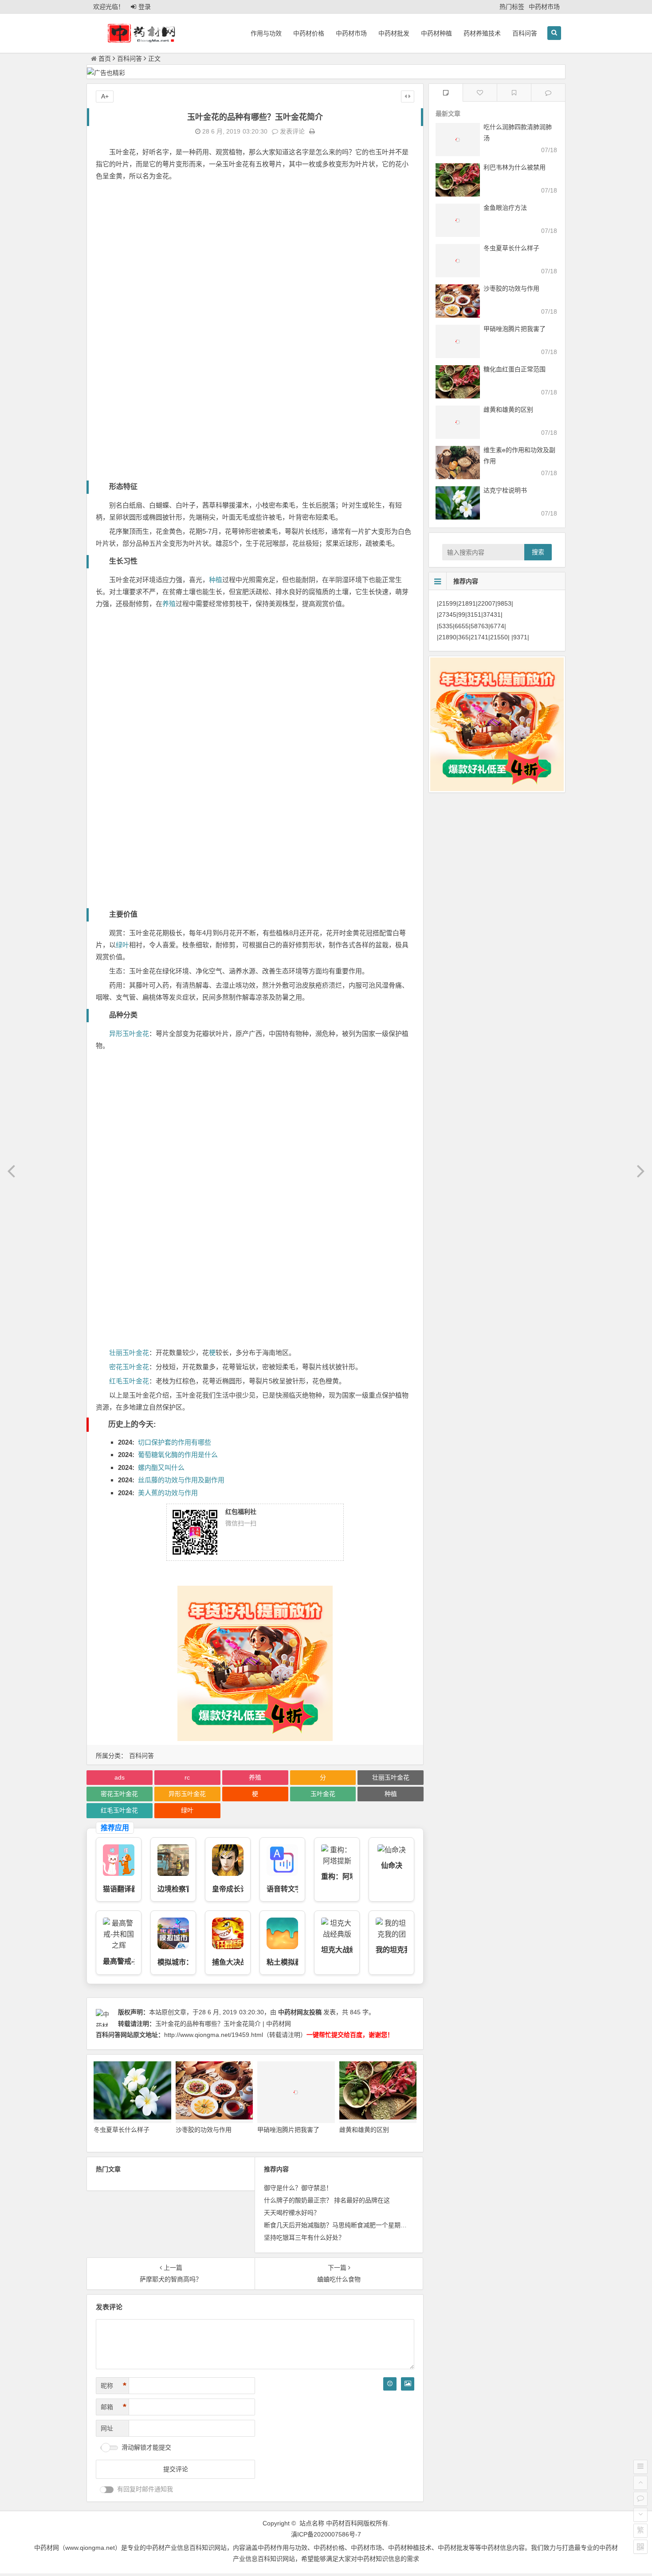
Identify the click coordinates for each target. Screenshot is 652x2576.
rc (187, 1777)
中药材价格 (309, 33)
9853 (504, 603)
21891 (467, 603)
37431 (492, 615)
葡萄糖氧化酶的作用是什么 (178, 1455)
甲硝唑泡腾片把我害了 (288, 2130)
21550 (499, 637)
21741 (479, 637)
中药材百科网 (345, 2523)
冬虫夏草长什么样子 (122, 2130)
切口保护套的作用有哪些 (175, 1442)
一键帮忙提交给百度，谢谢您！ (350, 2035)
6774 (497, 626)
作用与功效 (266, 33)
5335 (446, 626)
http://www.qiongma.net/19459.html (214, 2035)
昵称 (114, 2386)
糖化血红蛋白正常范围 (515, 369)
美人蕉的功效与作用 (168, 1493)
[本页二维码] (640, 2547)
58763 (479, 626)
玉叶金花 (323, 1794)
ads (120, 1777)
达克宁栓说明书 (505, 490)
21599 (448, 603)
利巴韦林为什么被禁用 (515, 167)
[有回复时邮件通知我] (107, 2490)
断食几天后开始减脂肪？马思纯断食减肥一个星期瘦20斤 (342, 2225)
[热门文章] (514, 93)
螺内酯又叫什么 (161, 1467)
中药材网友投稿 (300, 2012)
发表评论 (291, 131)
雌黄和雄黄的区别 (364, 2130)
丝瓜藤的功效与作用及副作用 (181, 1480)
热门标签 (512, 7)
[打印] (312, 131)
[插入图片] (408, 2384)
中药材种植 (436, 33)
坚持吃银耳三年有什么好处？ (304, 2237)
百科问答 (525, 33)
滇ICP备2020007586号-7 (326, 2534)
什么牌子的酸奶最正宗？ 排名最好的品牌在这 (327, 2200)
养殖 (169, 604)
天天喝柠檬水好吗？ (292, 2213)
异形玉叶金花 (129, 1034)
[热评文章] (480, 93)
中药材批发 (394, 33)
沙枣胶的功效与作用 (204, 2130)
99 (462, 615)
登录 (145, 7)
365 (463, 637)
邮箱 (114, 2407)
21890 (448, 637)
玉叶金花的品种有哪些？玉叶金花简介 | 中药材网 (223, 2024)
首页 (105, 59)
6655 (462, 626)
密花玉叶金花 (129, 1367)
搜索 (538, 552)
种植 (216, 580)
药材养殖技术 (482, 33)
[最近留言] (548, 93)
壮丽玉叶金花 (129, 1353)
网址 (107, 2428)
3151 (474, 615)
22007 (487, 603)
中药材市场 (544, 7)
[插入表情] (390, 2384)
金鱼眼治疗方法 (505, 208)
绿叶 (122, 945)
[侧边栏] (408, 96)
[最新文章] (446, 93)
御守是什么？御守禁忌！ (298, 2188)
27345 (448, 615)
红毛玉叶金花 (129, 1381)
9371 (520, 637)
